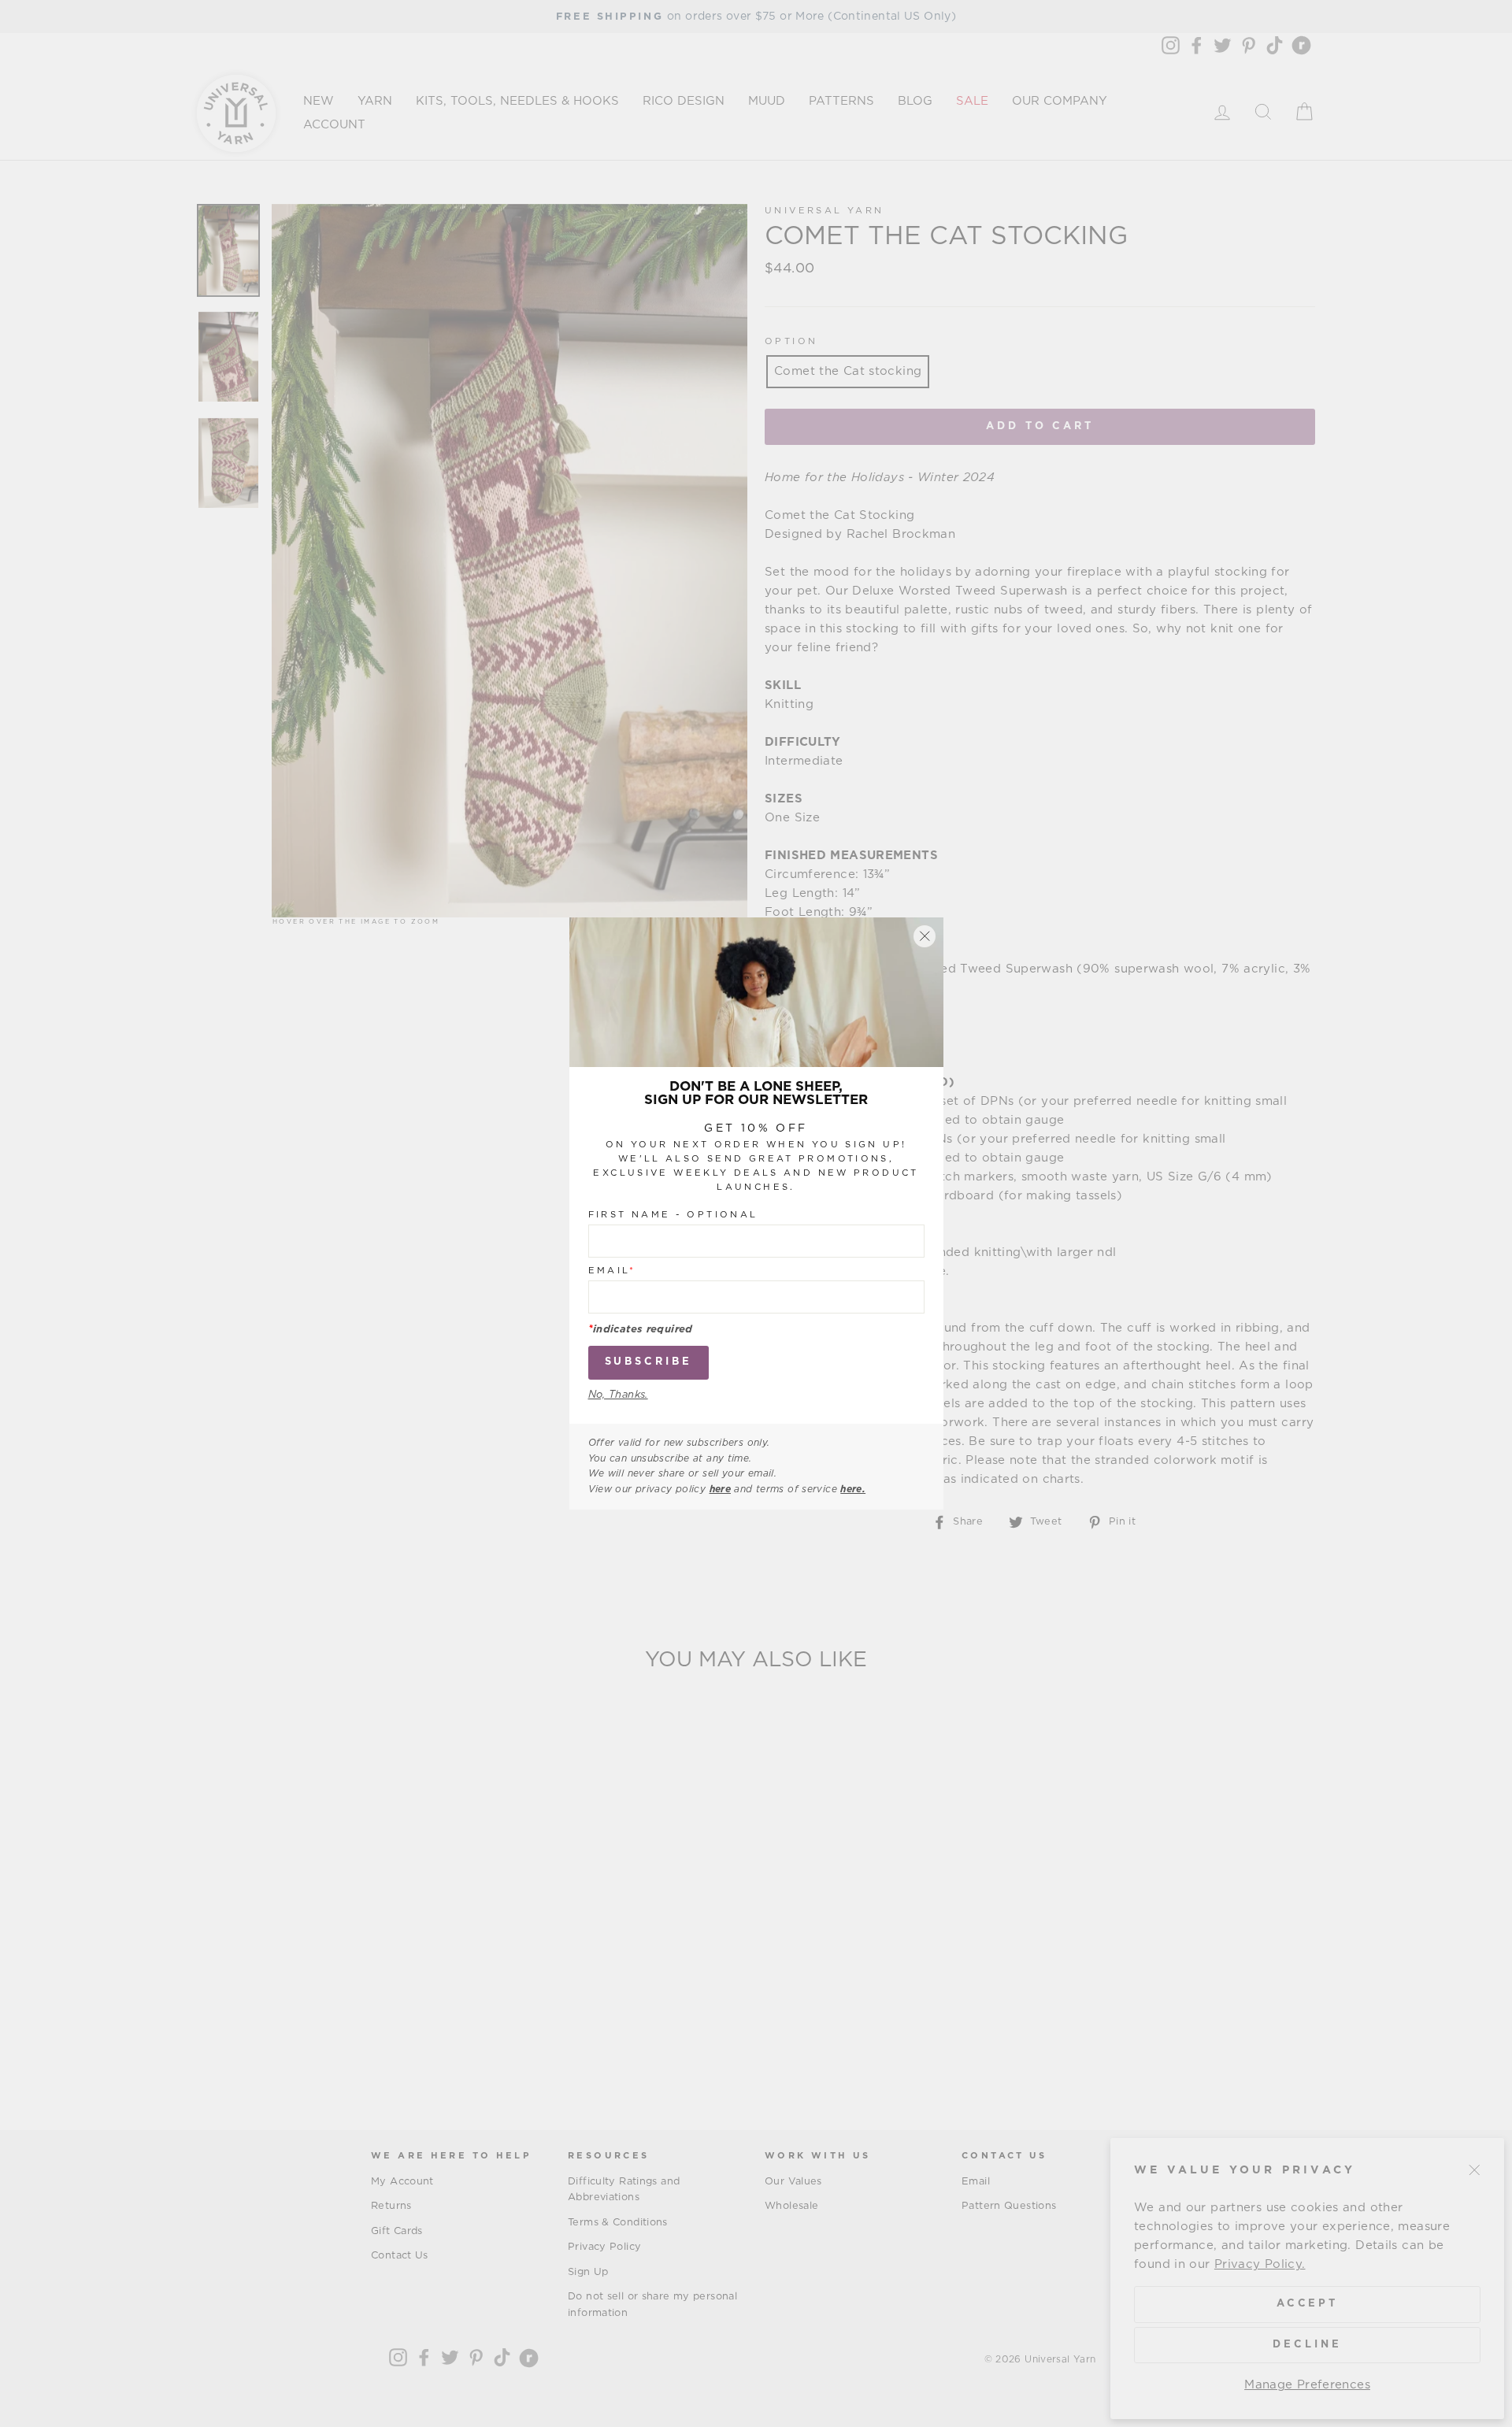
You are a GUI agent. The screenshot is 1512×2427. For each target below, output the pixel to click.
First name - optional (673, 1215)
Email (612, 1271)
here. (853, 1489)
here (721, 1489)
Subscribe (649, 1363)
